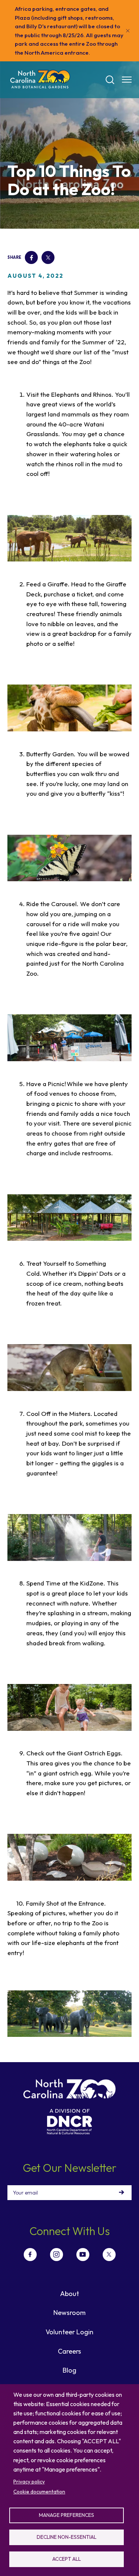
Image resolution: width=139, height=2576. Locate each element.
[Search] (110, 80)
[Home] (40, 80)
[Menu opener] (127, 80)
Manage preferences (67, 2515)
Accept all (67, 2559)
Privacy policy (29, 2482)
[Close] (128, 31)
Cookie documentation (39, 2492)
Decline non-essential (67, 2537)
